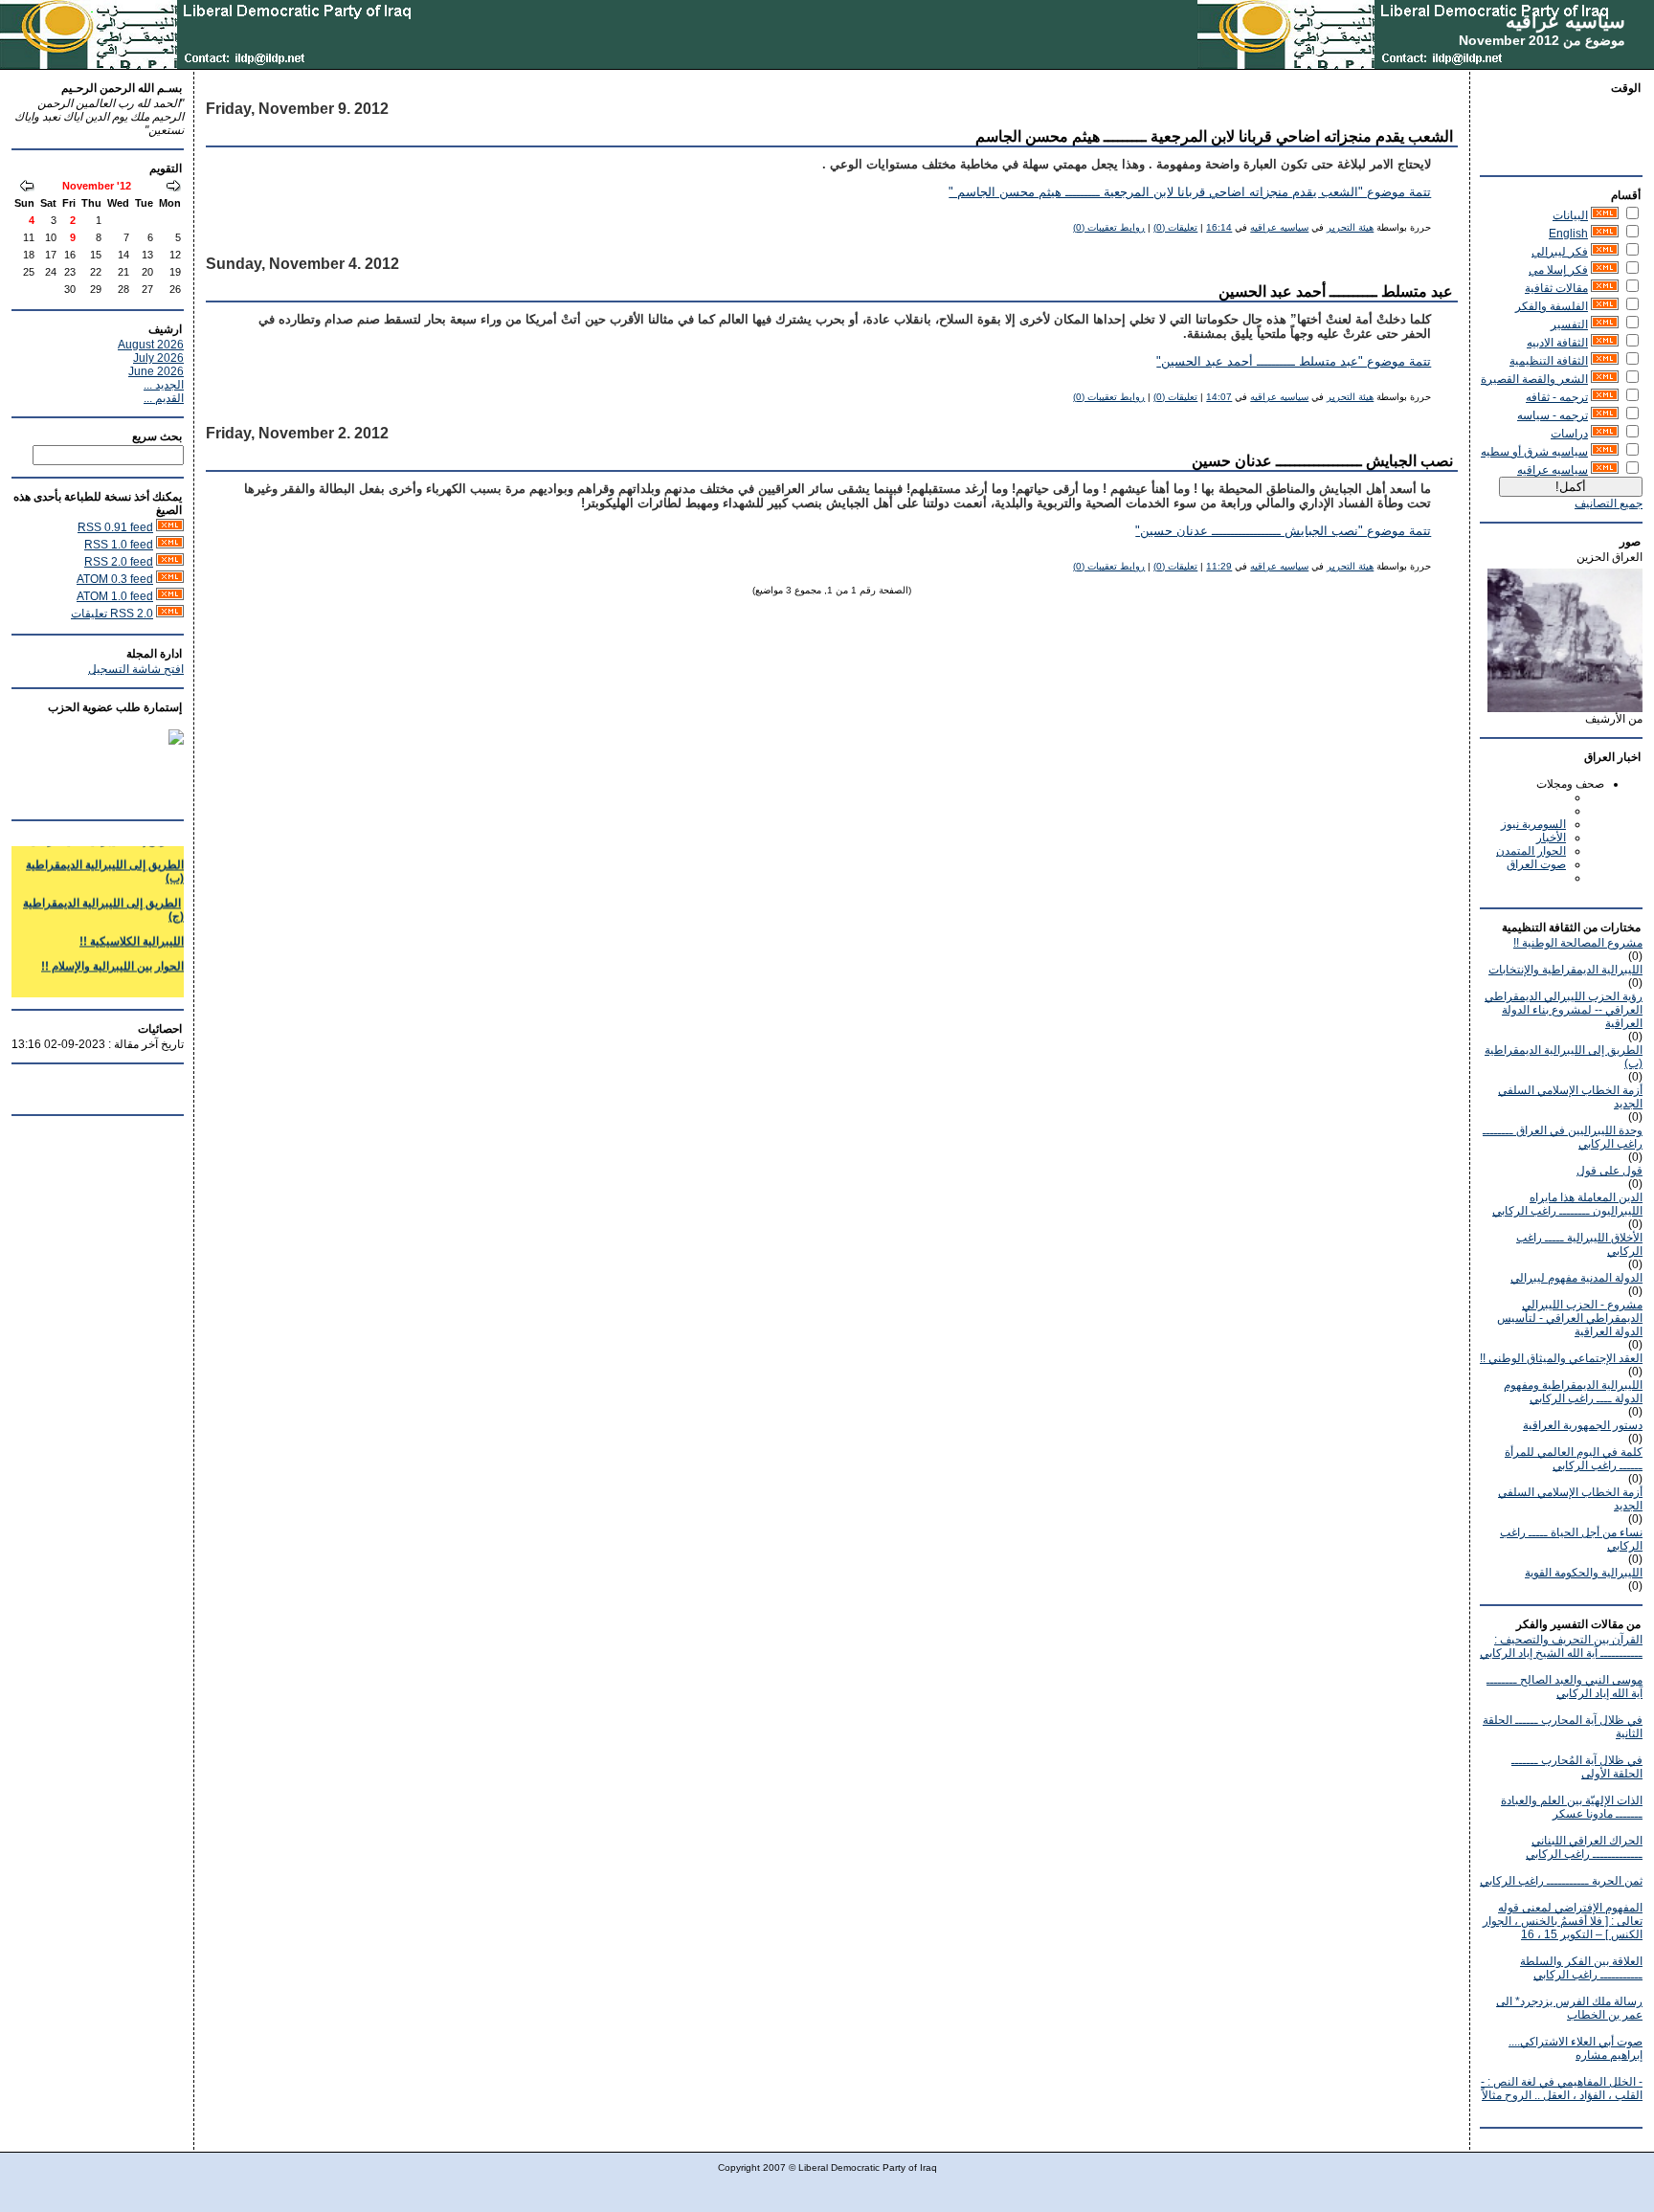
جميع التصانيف (1609, 503)
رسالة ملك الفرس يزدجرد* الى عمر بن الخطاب (1569, 2008)
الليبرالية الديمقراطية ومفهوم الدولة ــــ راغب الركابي (1573, 1392)
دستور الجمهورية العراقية (1583, 1425)
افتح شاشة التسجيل (136, 669)
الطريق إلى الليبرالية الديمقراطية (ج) (103, 898)
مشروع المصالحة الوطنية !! (1578, 943)
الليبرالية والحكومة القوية (1584, 1573)
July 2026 (158, 358)
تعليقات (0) (1175, 227)
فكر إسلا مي (1558, 270)
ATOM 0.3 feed (115, 579)
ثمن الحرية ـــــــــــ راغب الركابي (1561, 1881)
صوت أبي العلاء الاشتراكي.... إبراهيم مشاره (1576, 2048)
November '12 (97, 186)
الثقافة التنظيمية (1549, 361)
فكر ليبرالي (1560, 252)
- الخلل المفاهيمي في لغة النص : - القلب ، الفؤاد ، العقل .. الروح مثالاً (1562, 2089)
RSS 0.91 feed (115, 527)
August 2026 (151, 345)
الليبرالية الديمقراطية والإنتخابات (1565, 970)
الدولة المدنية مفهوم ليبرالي (1576, 1278)
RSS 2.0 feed (119, 562)
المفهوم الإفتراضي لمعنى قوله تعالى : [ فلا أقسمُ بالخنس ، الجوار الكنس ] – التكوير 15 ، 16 (1563, 1921)
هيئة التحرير (1350, 227)
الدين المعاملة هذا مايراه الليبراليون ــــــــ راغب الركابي (1567, 1204)
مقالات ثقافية (1556, 288)
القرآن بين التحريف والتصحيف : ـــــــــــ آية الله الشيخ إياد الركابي (1561, 1646)
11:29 (1219, 566)
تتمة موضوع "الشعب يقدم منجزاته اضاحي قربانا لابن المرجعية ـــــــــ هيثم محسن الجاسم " (1190, 192)
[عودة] (173, 188)
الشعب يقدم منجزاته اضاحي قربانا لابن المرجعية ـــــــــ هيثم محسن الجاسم (1214, 136)
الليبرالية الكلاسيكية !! (132, 929)
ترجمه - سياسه (1553, 415)
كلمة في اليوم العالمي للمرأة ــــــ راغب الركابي (1574, 1459)
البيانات (1570, 215)
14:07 (1219, 397)
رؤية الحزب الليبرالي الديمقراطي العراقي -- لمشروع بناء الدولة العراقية (1564, 1010)
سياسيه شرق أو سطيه (1534, 452)
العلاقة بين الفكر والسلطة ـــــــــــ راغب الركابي (1581, 1968)
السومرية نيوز (1533, 824)
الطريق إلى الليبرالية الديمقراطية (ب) (105, 860)
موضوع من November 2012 (1542, 40)
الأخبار (1551, 838)
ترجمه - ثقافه (1557, 397)
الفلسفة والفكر (1552, 306)
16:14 (1219, 227)
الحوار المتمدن (1531, 851)
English (1568, 234)
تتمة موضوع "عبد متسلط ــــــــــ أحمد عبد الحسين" (1294, 362)
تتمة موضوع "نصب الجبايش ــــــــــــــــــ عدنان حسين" (1283, 531)
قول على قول (1609, 1171)
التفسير (1569, 324)
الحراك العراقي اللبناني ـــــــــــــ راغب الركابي (1584, 1847)
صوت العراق (1536, 864)
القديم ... (164, 398)
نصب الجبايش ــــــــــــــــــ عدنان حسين (1322, 461)
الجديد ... (164, 385)
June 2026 (156, 371)
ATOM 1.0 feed (115, 596)
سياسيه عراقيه (1565, 21)
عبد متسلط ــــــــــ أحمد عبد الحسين (1336, 291)
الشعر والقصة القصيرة (1534, 379)
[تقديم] (27, 188)
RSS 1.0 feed (119, 545)
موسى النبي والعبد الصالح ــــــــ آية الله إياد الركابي (1565, 1687)
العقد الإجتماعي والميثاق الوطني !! (1561, 1358)
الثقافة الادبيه (1557, 343)
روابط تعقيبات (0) (1109, 227)
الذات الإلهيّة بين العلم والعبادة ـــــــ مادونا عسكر (1572, 1807)
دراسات (1569, 434)
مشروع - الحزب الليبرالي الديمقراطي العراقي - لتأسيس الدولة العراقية (1570, 1318)
